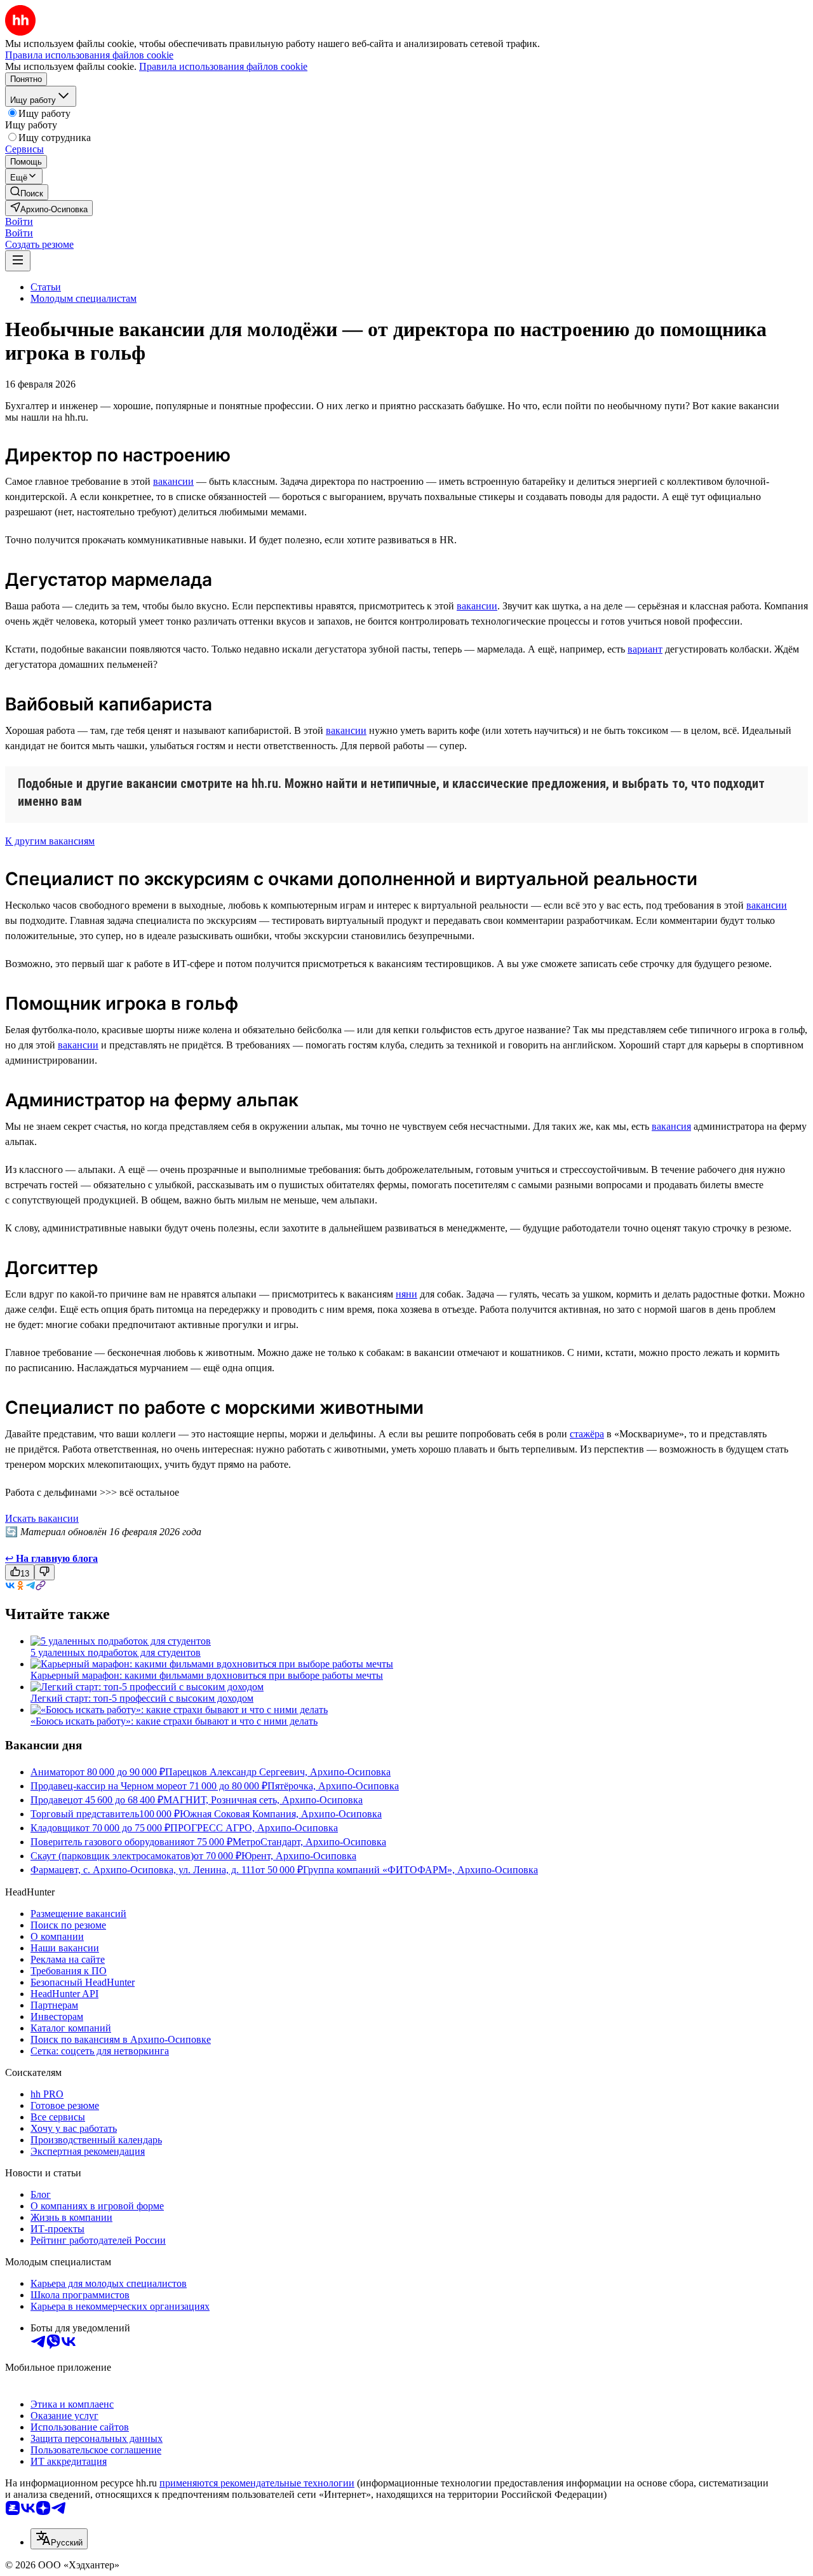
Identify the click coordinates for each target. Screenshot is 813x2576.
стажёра (587, 1434)
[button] (19, 221)
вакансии (173, 481)
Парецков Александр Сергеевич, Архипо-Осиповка (278, 1772)
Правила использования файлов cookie (223, 66)
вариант (645, 649)
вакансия (671, 1126)
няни (406, 1294)
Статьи (46, 287)
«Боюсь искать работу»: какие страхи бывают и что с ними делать (174, 1721)
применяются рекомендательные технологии (257, 2483)
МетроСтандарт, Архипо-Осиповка (309, 1842)
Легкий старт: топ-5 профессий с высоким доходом (142, 1698)
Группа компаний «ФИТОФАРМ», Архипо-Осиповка (420, 1870)
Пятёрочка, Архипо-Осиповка (333, 1786)
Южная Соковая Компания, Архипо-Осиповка (281, 1814)
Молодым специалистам (84, 298)
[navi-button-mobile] (18, 261)
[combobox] (59, 2539)
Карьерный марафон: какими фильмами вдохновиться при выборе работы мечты (207, 1675)
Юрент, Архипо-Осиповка (299, 1856)
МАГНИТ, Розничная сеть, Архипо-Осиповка (263, 1800)
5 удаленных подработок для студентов (116, 1652)
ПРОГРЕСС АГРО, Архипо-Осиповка (254, 1828)
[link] (27, 192)
